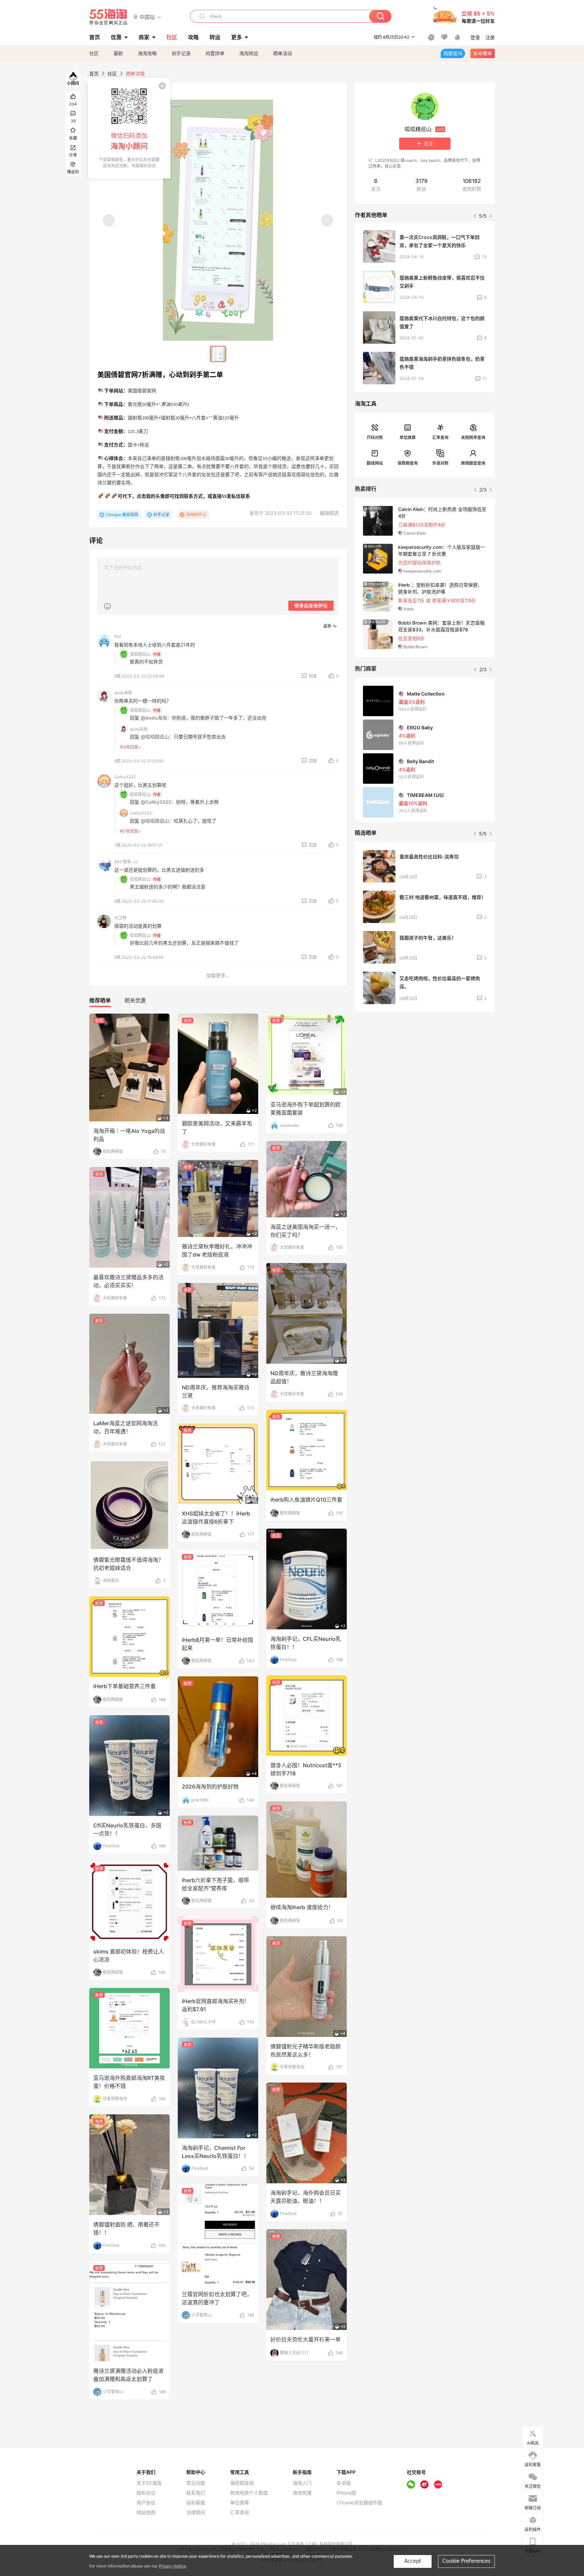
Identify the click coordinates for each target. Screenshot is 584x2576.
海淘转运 (249, 53)
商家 (144, 37)
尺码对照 (375, 438)
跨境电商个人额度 (249, 2493)
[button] (147, 17)
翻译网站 (375, 463)
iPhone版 (346, 2493)
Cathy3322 (125, 777)
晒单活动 (283, 53)
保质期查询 (408, 463)
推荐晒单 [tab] (100, 1000)
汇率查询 (440, 438)
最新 (118, 53)
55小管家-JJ (126, 862)
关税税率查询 (473, 438)
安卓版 (344, 2483)
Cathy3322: (141, 813)
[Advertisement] (425, 1068)
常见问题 (196, 2483)
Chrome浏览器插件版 (359, 2503)
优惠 (116, 37)
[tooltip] (129, 128)
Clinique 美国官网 (122, 515)
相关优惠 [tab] (135, 1000)
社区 (94, 53)
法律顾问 (196, 2512)
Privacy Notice (172, 2566)
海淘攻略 (147, 53)
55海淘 (108, 17)
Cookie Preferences (466, 2561)
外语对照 (440, 463)
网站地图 (146, 2512)
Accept (413, 2561)
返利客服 (196, 2503)
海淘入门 (302, 2483)
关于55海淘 (149, 2483)
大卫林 (120, 918)
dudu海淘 (123, 693)
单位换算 (408, 438)
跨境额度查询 (473, 463)
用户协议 (146, 2503)
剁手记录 (181, 53)
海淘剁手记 (196, 515)
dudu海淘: (139, 729)
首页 (94, 74)
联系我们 (196, 2493)
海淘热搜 (302, 2493)
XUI (118, 637)
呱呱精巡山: (140, 654)
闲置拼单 (215, 53)
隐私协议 (146, 2493)
